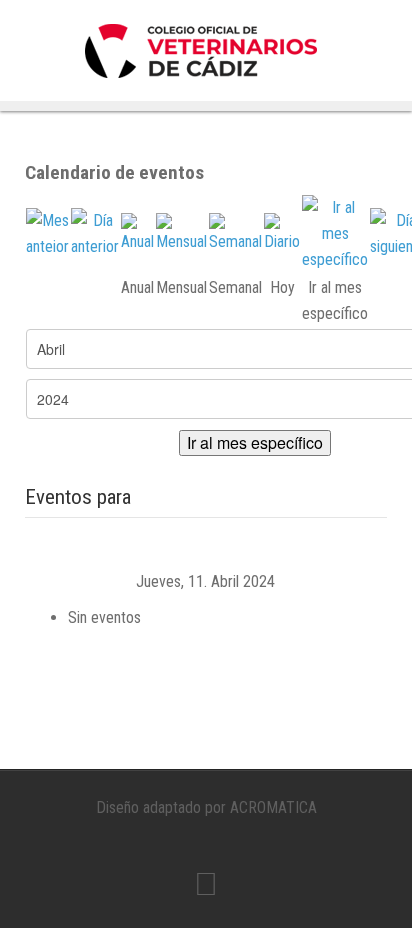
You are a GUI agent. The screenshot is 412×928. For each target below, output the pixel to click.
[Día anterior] (95, 232)
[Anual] (137, 232)
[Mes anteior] (47, 232)
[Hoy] (282, 232)
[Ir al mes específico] (335, 232)
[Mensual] (181, 232)
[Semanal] (235, 232)
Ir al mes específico (255, 442)
